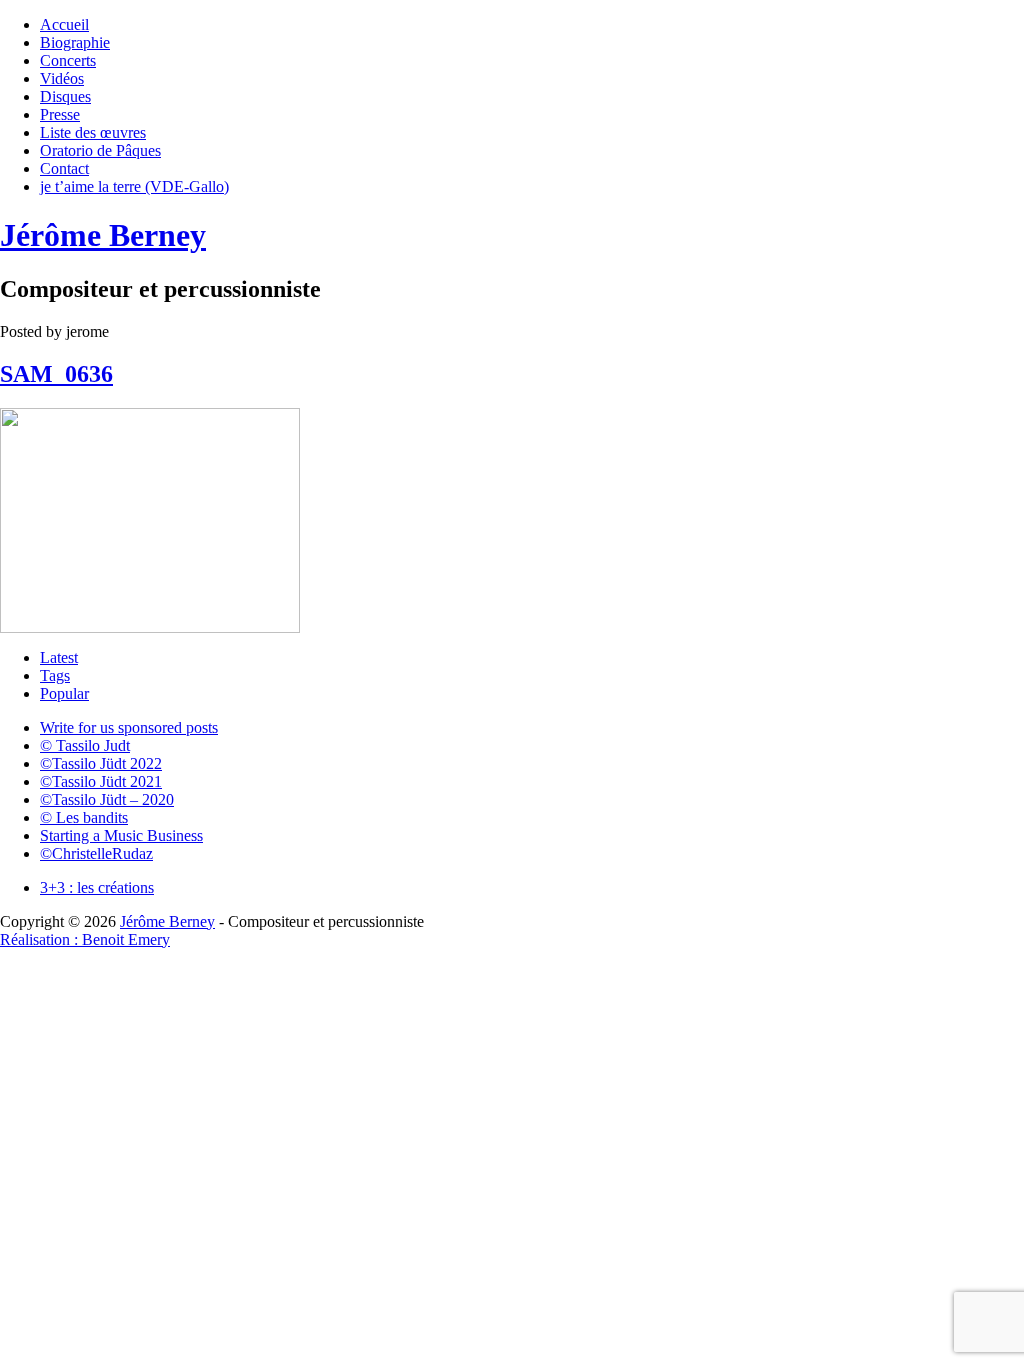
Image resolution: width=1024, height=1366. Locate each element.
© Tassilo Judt (85, 745)
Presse (60, 114)
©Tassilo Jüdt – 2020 (107, 799)
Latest (59, 657)
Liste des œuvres (93, 132)
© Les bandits (84, 817)
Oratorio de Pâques (100, 150)
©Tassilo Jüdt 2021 (101, 781)
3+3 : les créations (97, 887)
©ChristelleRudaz (96, 853)
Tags (55, 675)
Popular (64, 693)
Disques (65, 96)
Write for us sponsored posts (129, 727)
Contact (64, 168)
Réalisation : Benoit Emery (85, 939)
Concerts (68, 60)
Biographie (75, 42)
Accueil (64, 24)
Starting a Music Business (121, 835)
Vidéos (62, 78)
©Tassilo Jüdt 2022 (101, 763)
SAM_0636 (56, 374)
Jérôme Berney (103, 235)
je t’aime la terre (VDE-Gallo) (134, 186)
